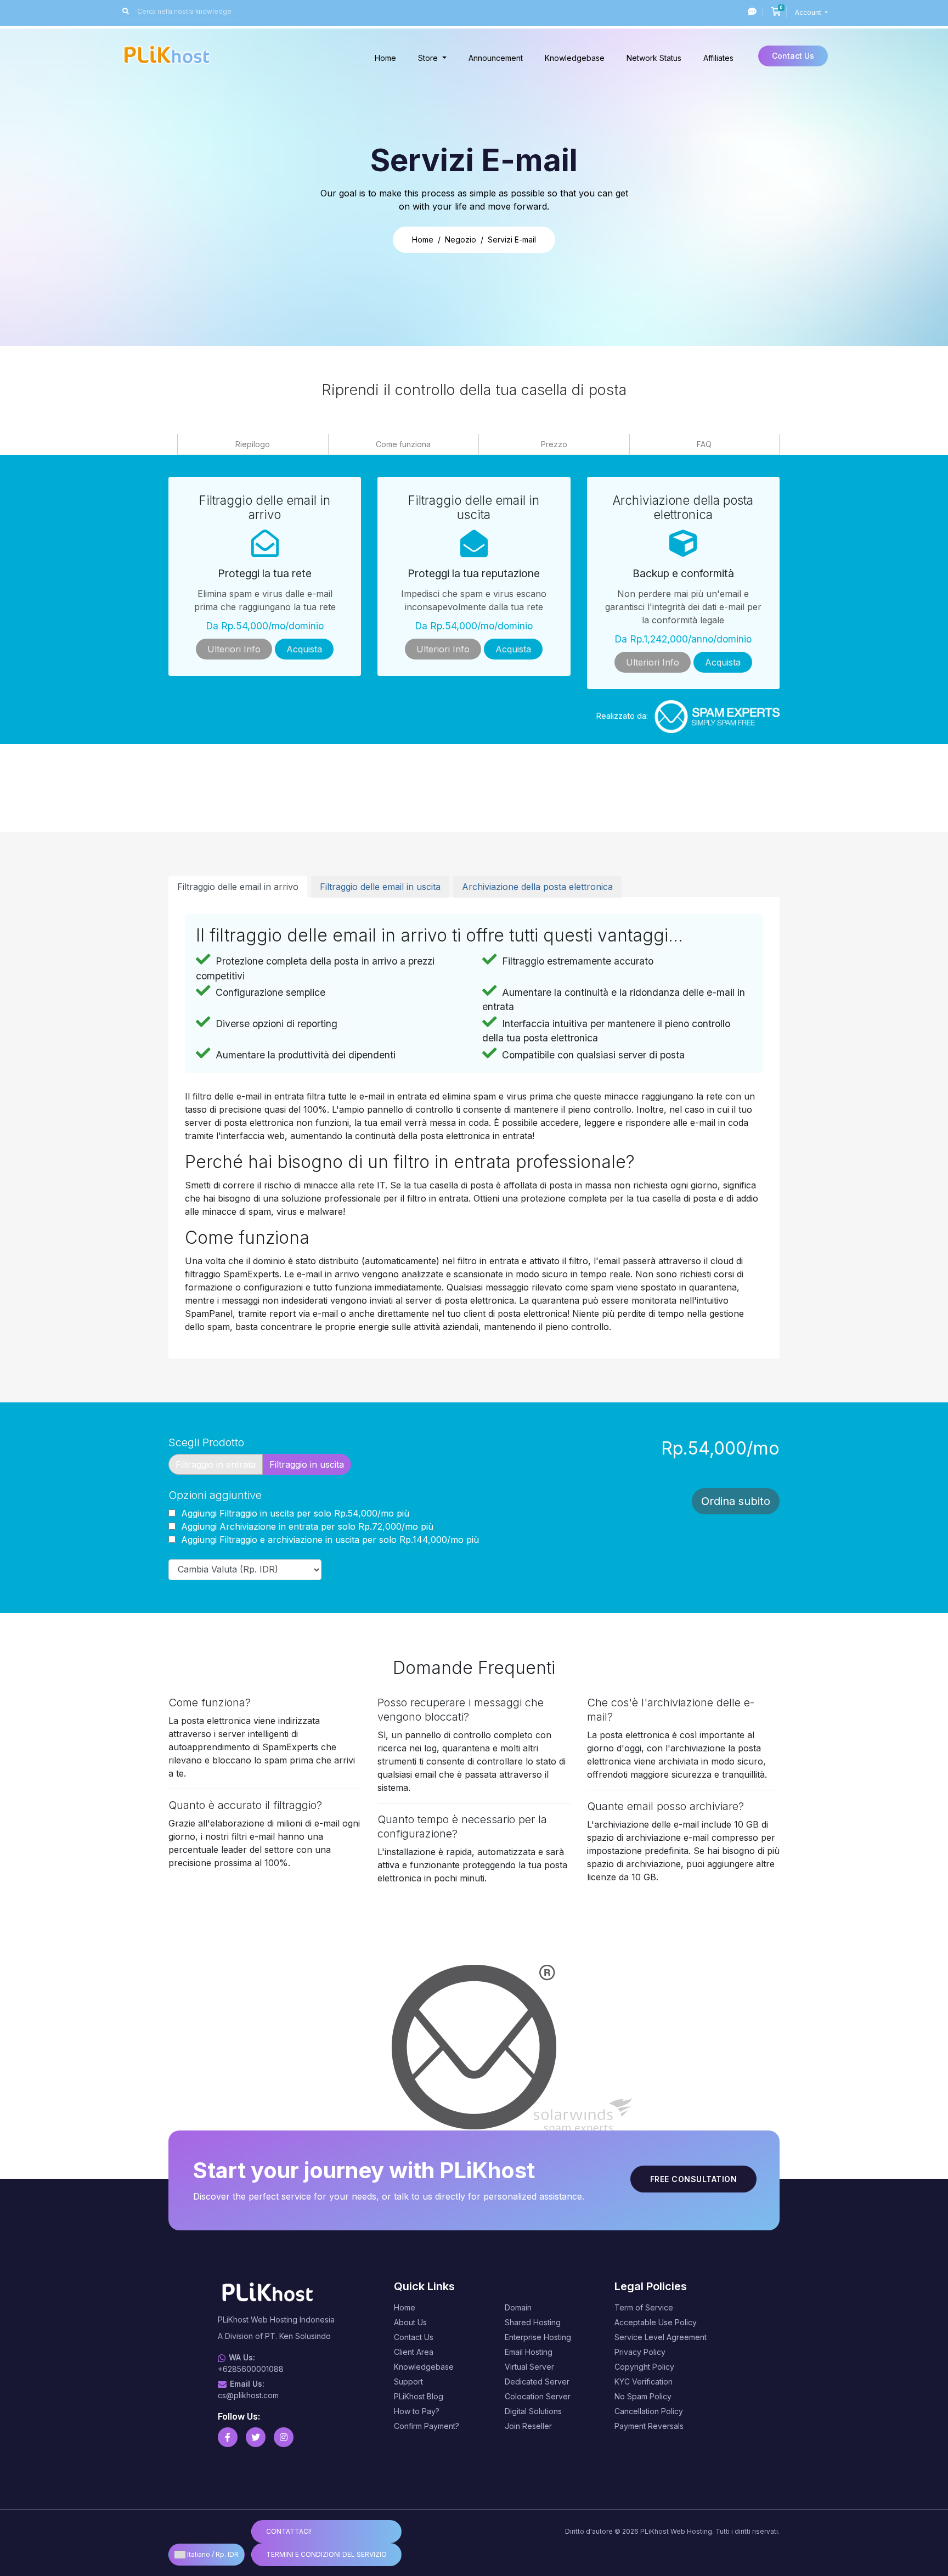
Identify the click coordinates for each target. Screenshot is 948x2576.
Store (429, 58)
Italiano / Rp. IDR (212, 2554)
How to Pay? (417, 2411)
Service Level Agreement (661, 2337)
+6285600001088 (251, 2369)
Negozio (461, 239)
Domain (518, 2307)
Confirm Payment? (427, 2426)
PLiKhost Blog (419, 2396)
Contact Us (793, 56)
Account (809, 12)
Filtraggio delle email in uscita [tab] (380, 887)
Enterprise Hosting (538, 2337)
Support (408, 2381)
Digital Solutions (533, 2411)
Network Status (654, 58)
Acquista (304, 649)
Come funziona (403, 444)
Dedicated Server (537, 2381)
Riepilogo (253, 444)
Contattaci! (289, 2531)
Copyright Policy (644, 2367)
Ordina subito (736, 1501)
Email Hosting (529, 2352)
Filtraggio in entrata (216, 1464)
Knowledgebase (575, 58)
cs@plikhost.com (248, 2395)
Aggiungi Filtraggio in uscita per (294, 1513)
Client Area (414, 2352)
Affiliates (718, 58)
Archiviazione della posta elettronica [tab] (537, 887)
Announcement (496, 58)
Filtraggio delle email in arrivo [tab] (238, 887)
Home (385, 58)
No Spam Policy (643, 2396)
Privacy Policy (640, 2352)
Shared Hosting (533, 2322)
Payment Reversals (649, 2426)
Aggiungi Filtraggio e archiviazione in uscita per (329, 1540)
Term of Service (644, 2307)
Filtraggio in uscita (307, 1464)
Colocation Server (538, 2396)
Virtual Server (529, 2367)
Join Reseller (528, 2426)
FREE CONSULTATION (694, 2179)
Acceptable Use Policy (656, 2322)
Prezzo (554, 444)
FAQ (704, 444)
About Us (410, 2322)
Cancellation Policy (649, 2411)
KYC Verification (644, 2381)
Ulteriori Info (234, 649)
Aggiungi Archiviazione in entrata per (306, 1526)
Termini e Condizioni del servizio (326, 2554)
